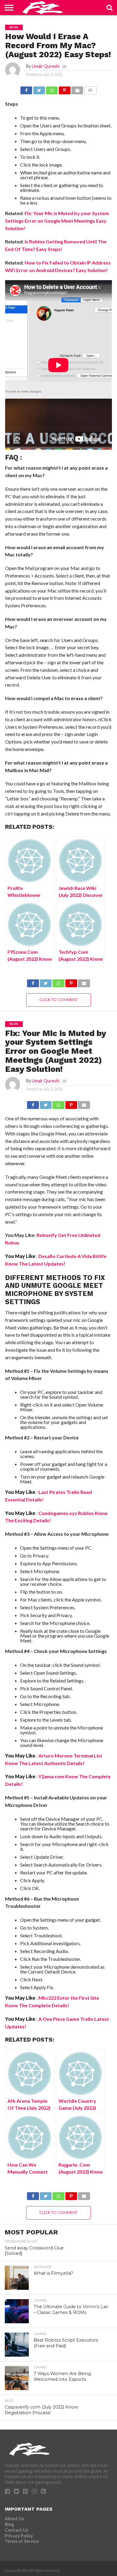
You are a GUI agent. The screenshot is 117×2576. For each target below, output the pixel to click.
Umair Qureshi (46, 66)
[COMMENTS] (90, 89)
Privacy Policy (19, 2536)
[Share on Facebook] (26, 89)
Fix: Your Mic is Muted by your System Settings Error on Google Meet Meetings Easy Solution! (57, 221)
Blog (9, 2524)
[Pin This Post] (64, 89)
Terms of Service (22, 2541)
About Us (14, 2519)
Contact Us (16, 2530)
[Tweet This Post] (39, 89)
